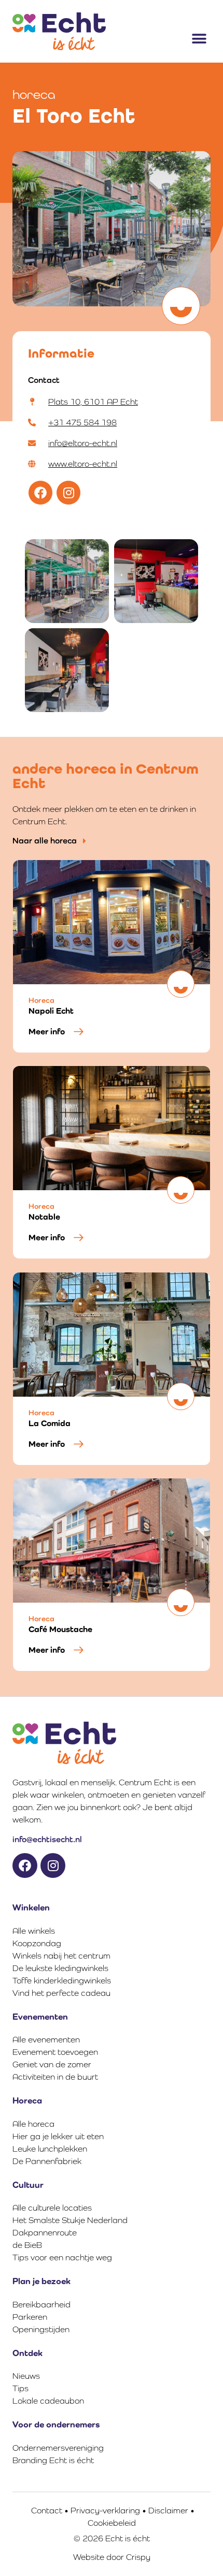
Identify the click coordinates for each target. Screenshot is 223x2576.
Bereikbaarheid (41, 2305)
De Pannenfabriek (47, 2161)
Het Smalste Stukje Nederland (70, 2220)
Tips (20, 2388)
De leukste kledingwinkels (60, 1968)
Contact (47, 2511)
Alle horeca (33, 2124)
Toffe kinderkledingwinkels (62, 1981)
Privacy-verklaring (105, 2511)
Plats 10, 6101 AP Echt (93, 402)
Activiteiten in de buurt (55, 2077)
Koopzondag (37, 1943)
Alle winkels (34, 1931)
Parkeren (30, 2317)
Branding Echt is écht (53, 2460)
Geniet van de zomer (52, 2064)
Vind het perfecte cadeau (61, 1993)
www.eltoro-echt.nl (83, 464)
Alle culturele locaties (52, 2208)
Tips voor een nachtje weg (62, 2257)
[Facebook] (40, 493)
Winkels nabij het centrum (61, 1956)
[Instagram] (68, 493)
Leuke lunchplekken (50, 2149)
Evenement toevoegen (55, 2052)
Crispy (138, 2557)
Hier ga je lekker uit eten (58, 2136)
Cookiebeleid (112, 2523)
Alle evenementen (46, 2040)
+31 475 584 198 (82, 423)
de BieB (27, 2245)
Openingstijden (41, 2329)
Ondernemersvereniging (58, 2448)
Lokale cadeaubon (48, 2401)
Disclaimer (168, 2511)
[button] (199, 39)
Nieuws (26, 2376)
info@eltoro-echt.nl (83, 443)
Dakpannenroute (45, 2233)
